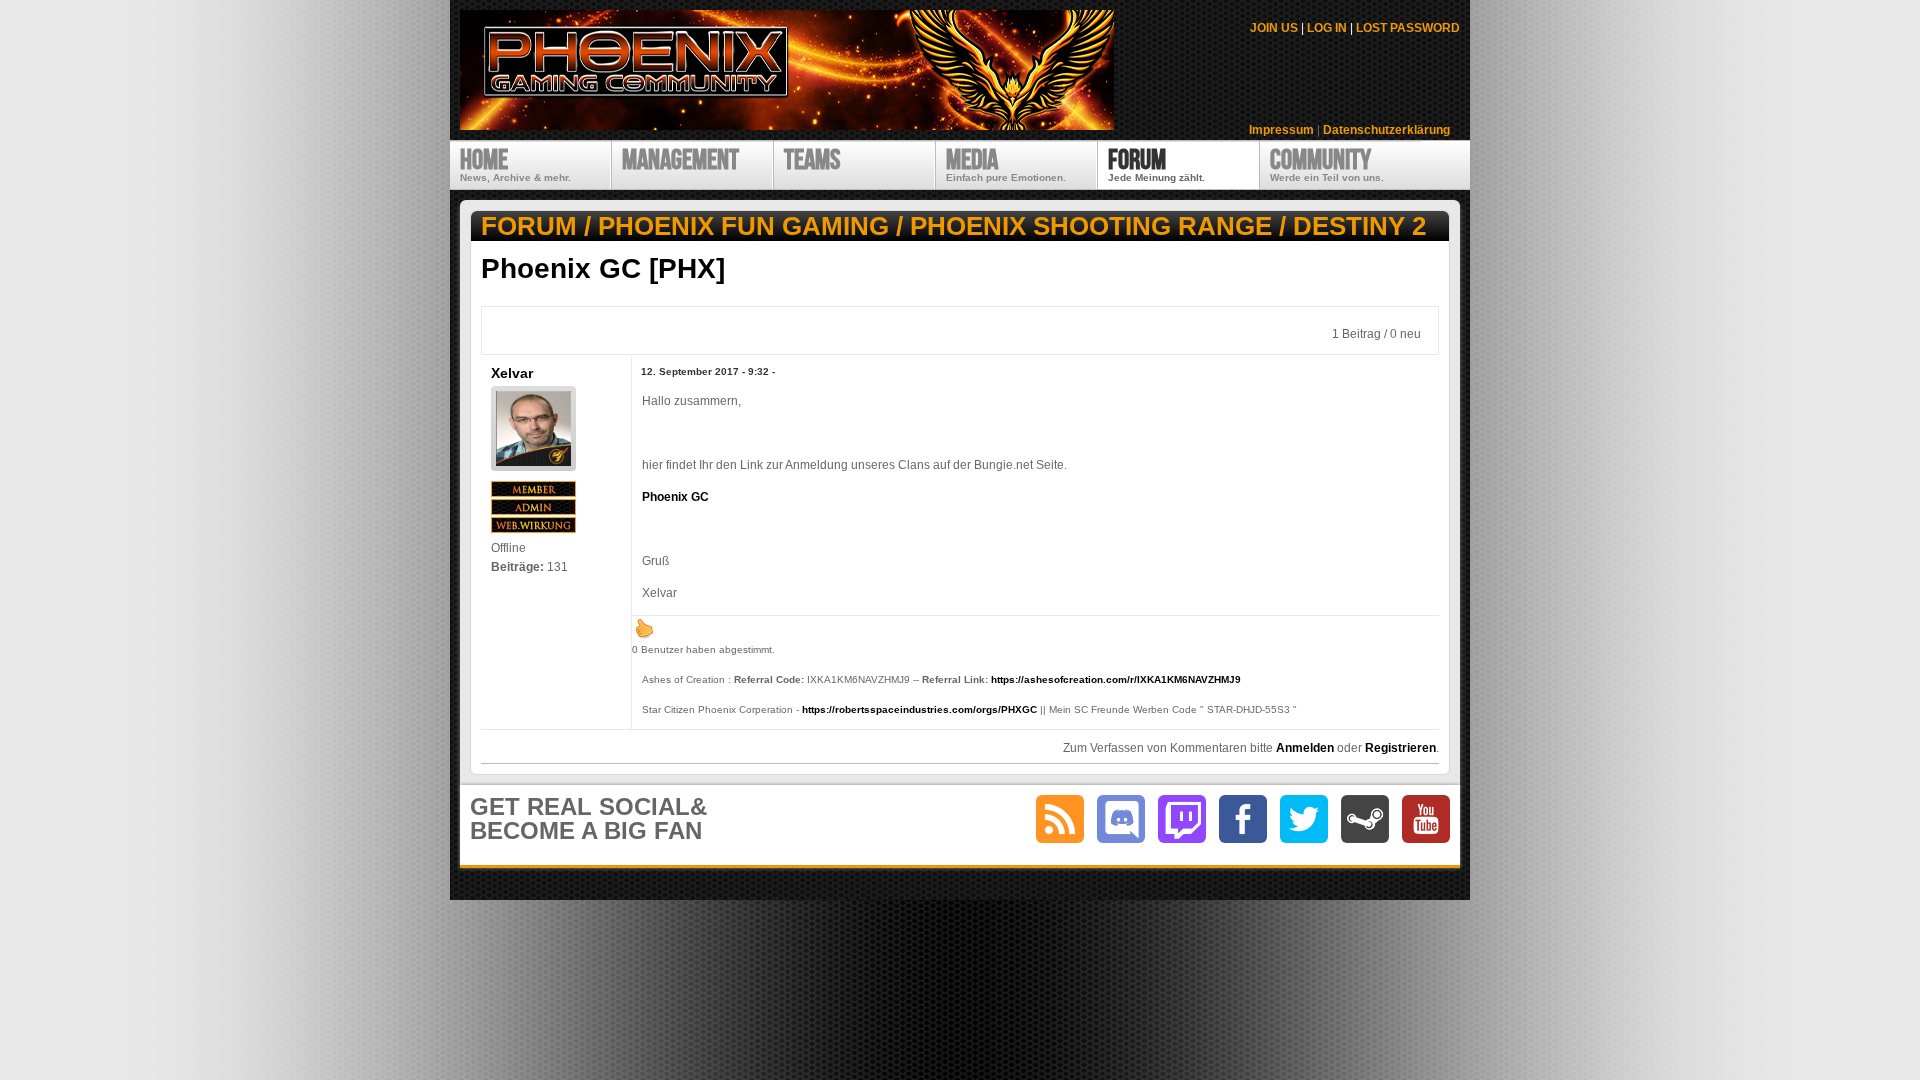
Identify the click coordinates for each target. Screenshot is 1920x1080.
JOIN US (1274, 28)
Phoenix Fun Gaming (743, 226)
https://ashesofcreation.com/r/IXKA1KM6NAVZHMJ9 (1116, 679)
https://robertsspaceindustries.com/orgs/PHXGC (919, 709)
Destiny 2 (1359, 226)
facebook (1243, 819)
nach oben (644, 628)
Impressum (1281, 130)
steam (1365, 819)
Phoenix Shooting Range (1091, 226)
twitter (1304, 819)
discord (1121, 819)
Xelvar (512, 373)
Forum (529, 226)
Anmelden (1305, 748)
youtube (1426, 819)
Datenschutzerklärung (1386, 130)
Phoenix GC (675, 497)
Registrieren (1400, 748)
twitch (1182, 819)
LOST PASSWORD (1408, 28)
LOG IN (1327, 28)
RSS (1060, 819)
